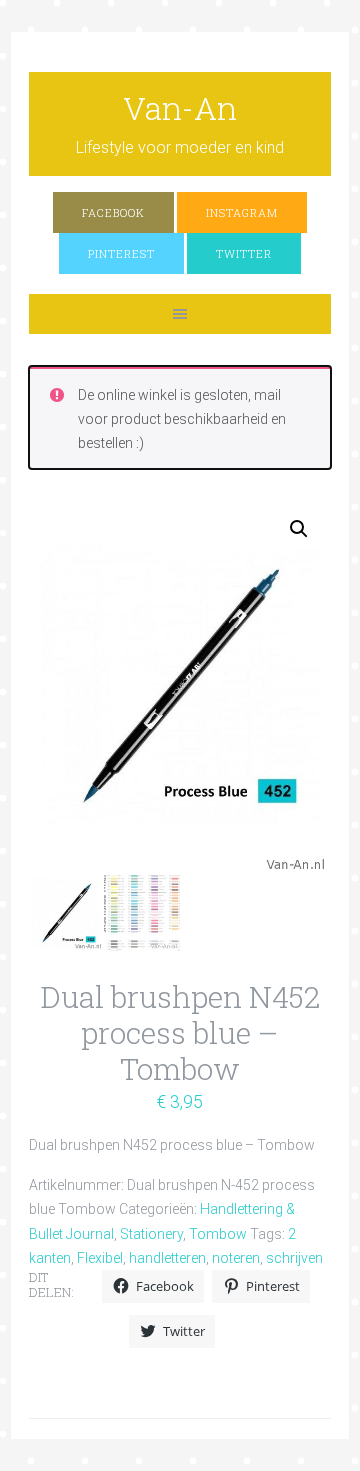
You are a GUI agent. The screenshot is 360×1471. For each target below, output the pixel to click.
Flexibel (100, 1258)
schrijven (294, 1258)
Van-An (180, 107)
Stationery (151, 1234)
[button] (299, 529)
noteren (236, 1258)
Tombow (218, 1234)
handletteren (167, 1258)
